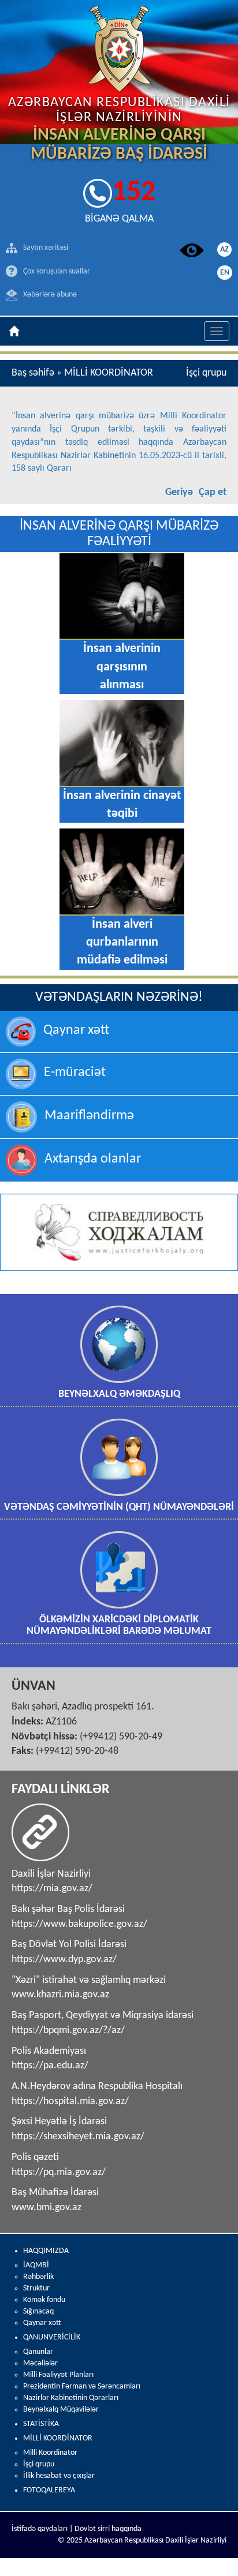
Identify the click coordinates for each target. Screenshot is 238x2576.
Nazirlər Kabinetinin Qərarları (71, 2398)
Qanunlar (38, 2352)
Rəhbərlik (38, 2277)
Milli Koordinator (50, 2453)
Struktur (36, 2288)
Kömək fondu (44, 2300)
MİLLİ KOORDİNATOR (58, 2438)
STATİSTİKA (41, 2424)
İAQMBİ (36, 2265)
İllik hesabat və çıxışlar (59, 2476)
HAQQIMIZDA (46, 2251)
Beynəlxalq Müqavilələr (61, 2410)
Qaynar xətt (42, 2323)
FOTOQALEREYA (49, 2490)
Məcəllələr (40, 2363)
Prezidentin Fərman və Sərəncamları (82, 2386)
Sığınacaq (38, 2311)
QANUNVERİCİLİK (52, 2337)
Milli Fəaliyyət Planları (58, 2375)
